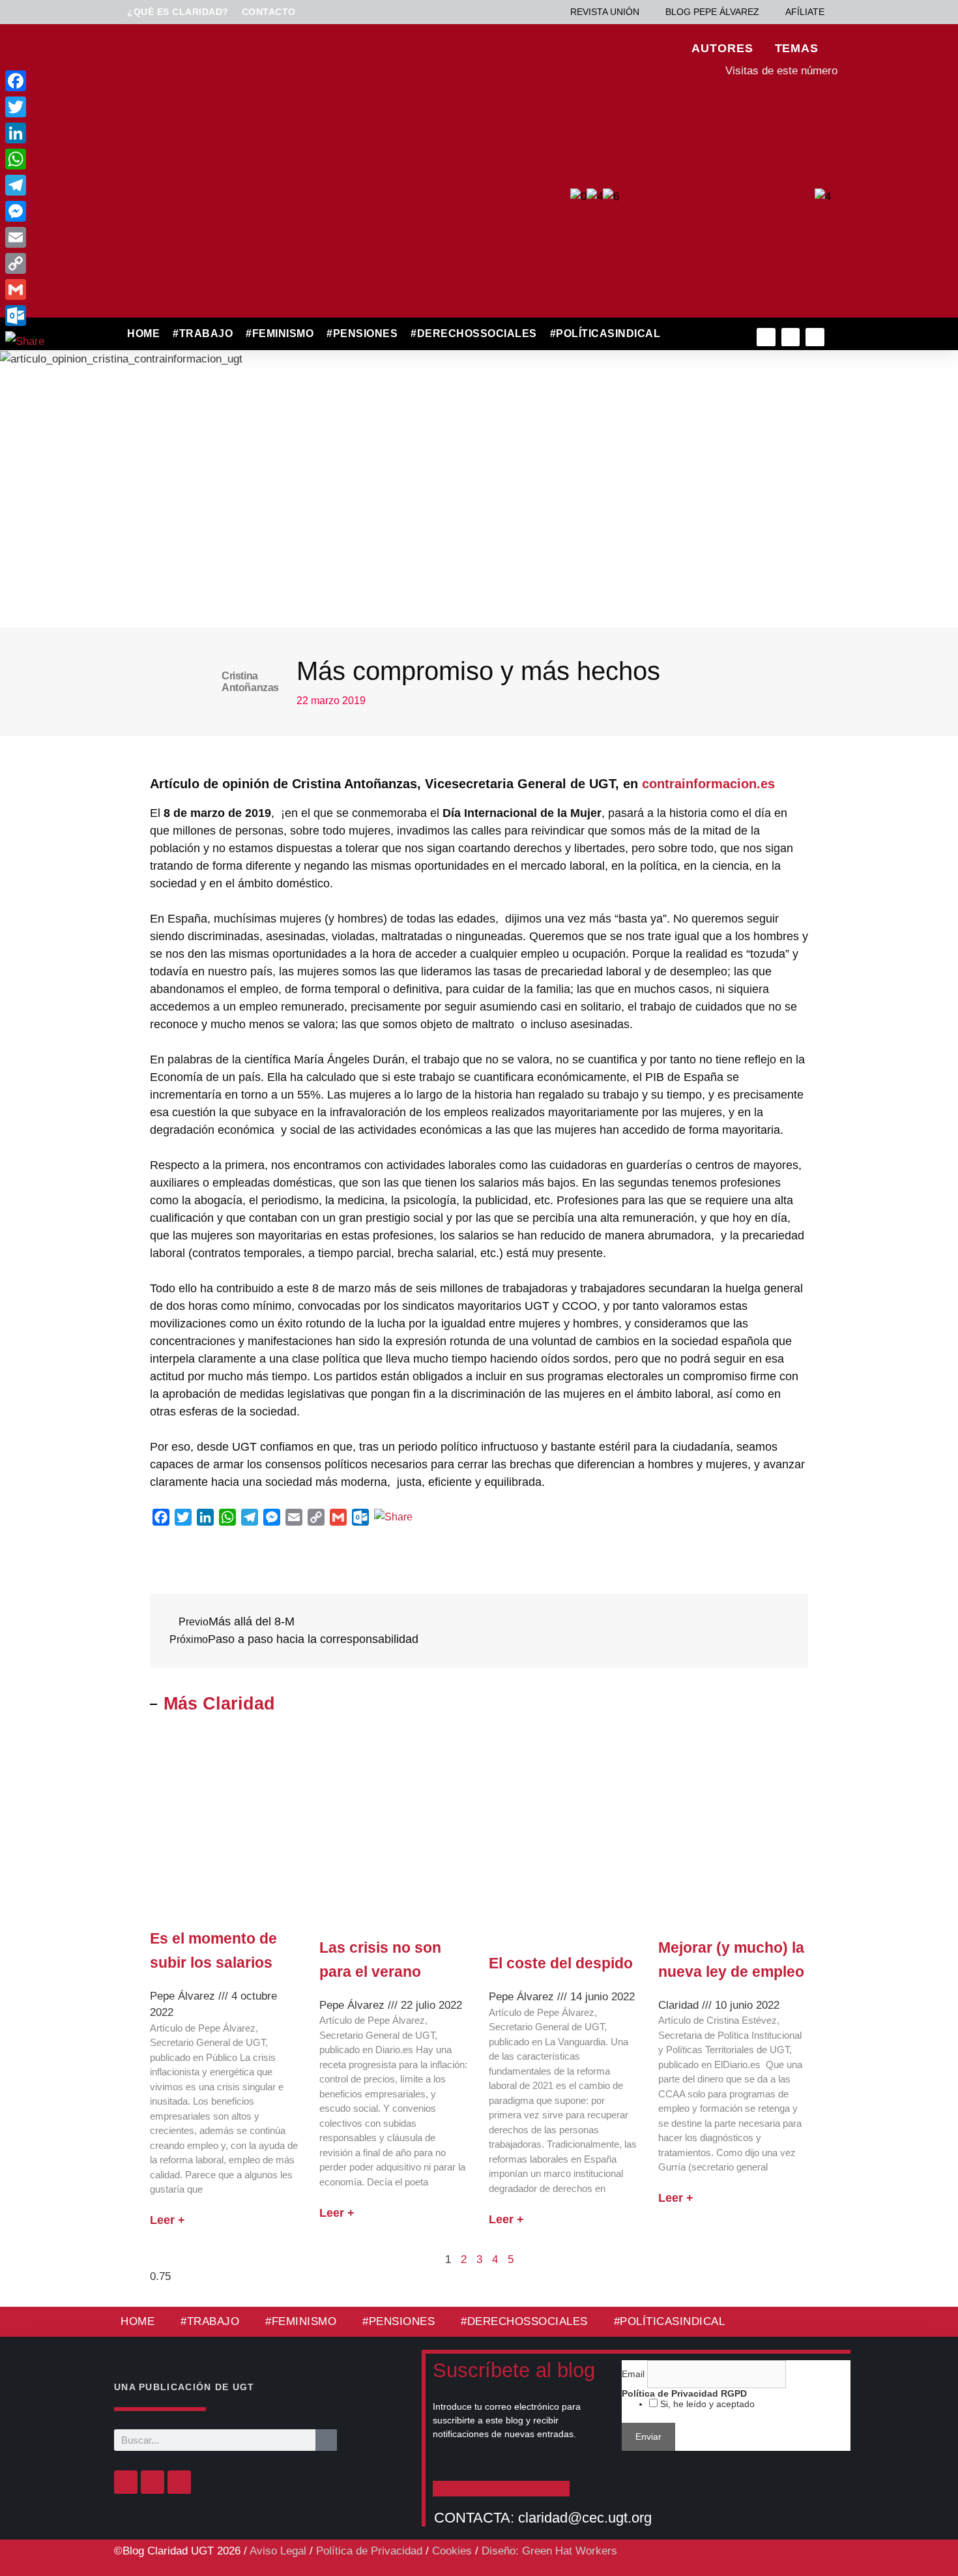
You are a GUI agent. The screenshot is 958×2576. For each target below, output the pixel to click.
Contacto (269, 12)
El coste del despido (561, 1963)
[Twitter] (791, 337)
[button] (695, 334)
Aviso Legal (278, 2551)
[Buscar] (326, 2440)
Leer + (167, 2220)
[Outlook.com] (25, 316)
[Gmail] (25, 289)
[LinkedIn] (25, 133)
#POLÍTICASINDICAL (605, 333)
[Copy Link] (25, 263)
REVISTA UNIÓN (605, 12)
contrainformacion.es (706, 784)
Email (634, 2374)
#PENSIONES (362, 333)
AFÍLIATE (805, 12)
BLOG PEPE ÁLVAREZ (712, 12)
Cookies (452, 2551)
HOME (143, 333)
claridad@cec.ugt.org (585, 2518)
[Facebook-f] (766, 337)
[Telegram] (25, 185)
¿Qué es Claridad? (178, 12)
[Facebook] (126, 2482)
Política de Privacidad (369, 2551)
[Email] (25, 237)
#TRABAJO (203, 333)
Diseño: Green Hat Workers (549, 2551)
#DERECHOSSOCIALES (474, 333)
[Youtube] (815, 337)
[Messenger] (25, 211)
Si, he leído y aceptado (706, 2404)
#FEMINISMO (280, 333)
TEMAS (797, 48)
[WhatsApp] (25, 159)
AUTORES (722, 48)
